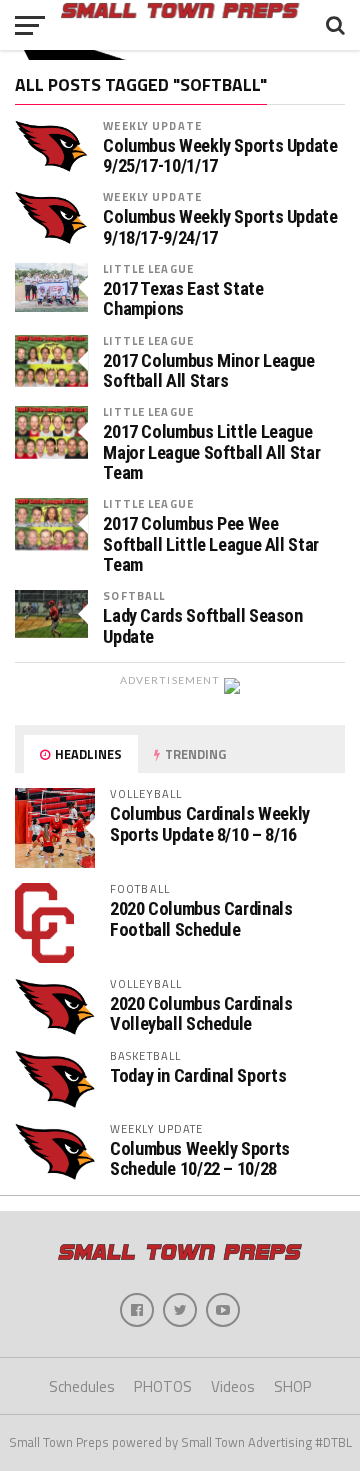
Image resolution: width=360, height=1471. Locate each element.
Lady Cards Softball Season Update (202, 626)
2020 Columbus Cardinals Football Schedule (201, 918)
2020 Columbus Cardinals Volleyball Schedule (201, 1013)
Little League (148, 268)
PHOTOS (163, 1386)
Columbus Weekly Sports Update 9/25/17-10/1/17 (220, 156)
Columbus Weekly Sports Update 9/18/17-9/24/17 (220, 227)
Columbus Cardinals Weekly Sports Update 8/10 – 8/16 (210, 823)
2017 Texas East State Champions (183, 299)
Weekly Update (152, 125)
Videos (233, 1386)
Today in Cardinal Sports (198, 1075)
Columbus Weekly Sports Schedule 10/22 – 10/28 (200, 1158)
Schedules (82, 1386)
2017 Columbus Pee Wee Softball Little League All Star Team (211, 544)
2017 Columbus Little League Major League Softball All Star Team (211, 452)
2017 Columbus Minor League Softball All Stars (208, 371)
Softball (134, 595)
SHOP (293, 1386)
